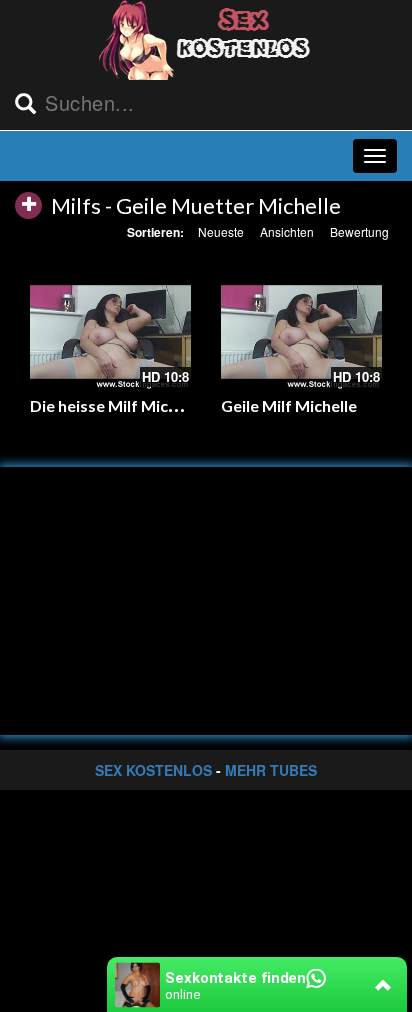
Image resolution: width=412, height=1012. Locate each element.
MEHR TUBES (271, 770)
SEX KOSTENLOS (153, 770)
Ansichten (287, 231)
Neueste (221, 231)
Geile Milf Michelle (289, 405)
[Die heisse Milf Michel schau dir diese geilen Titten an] (110, 332)
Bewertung (359, 231)
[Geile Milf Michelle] (301, 332)
